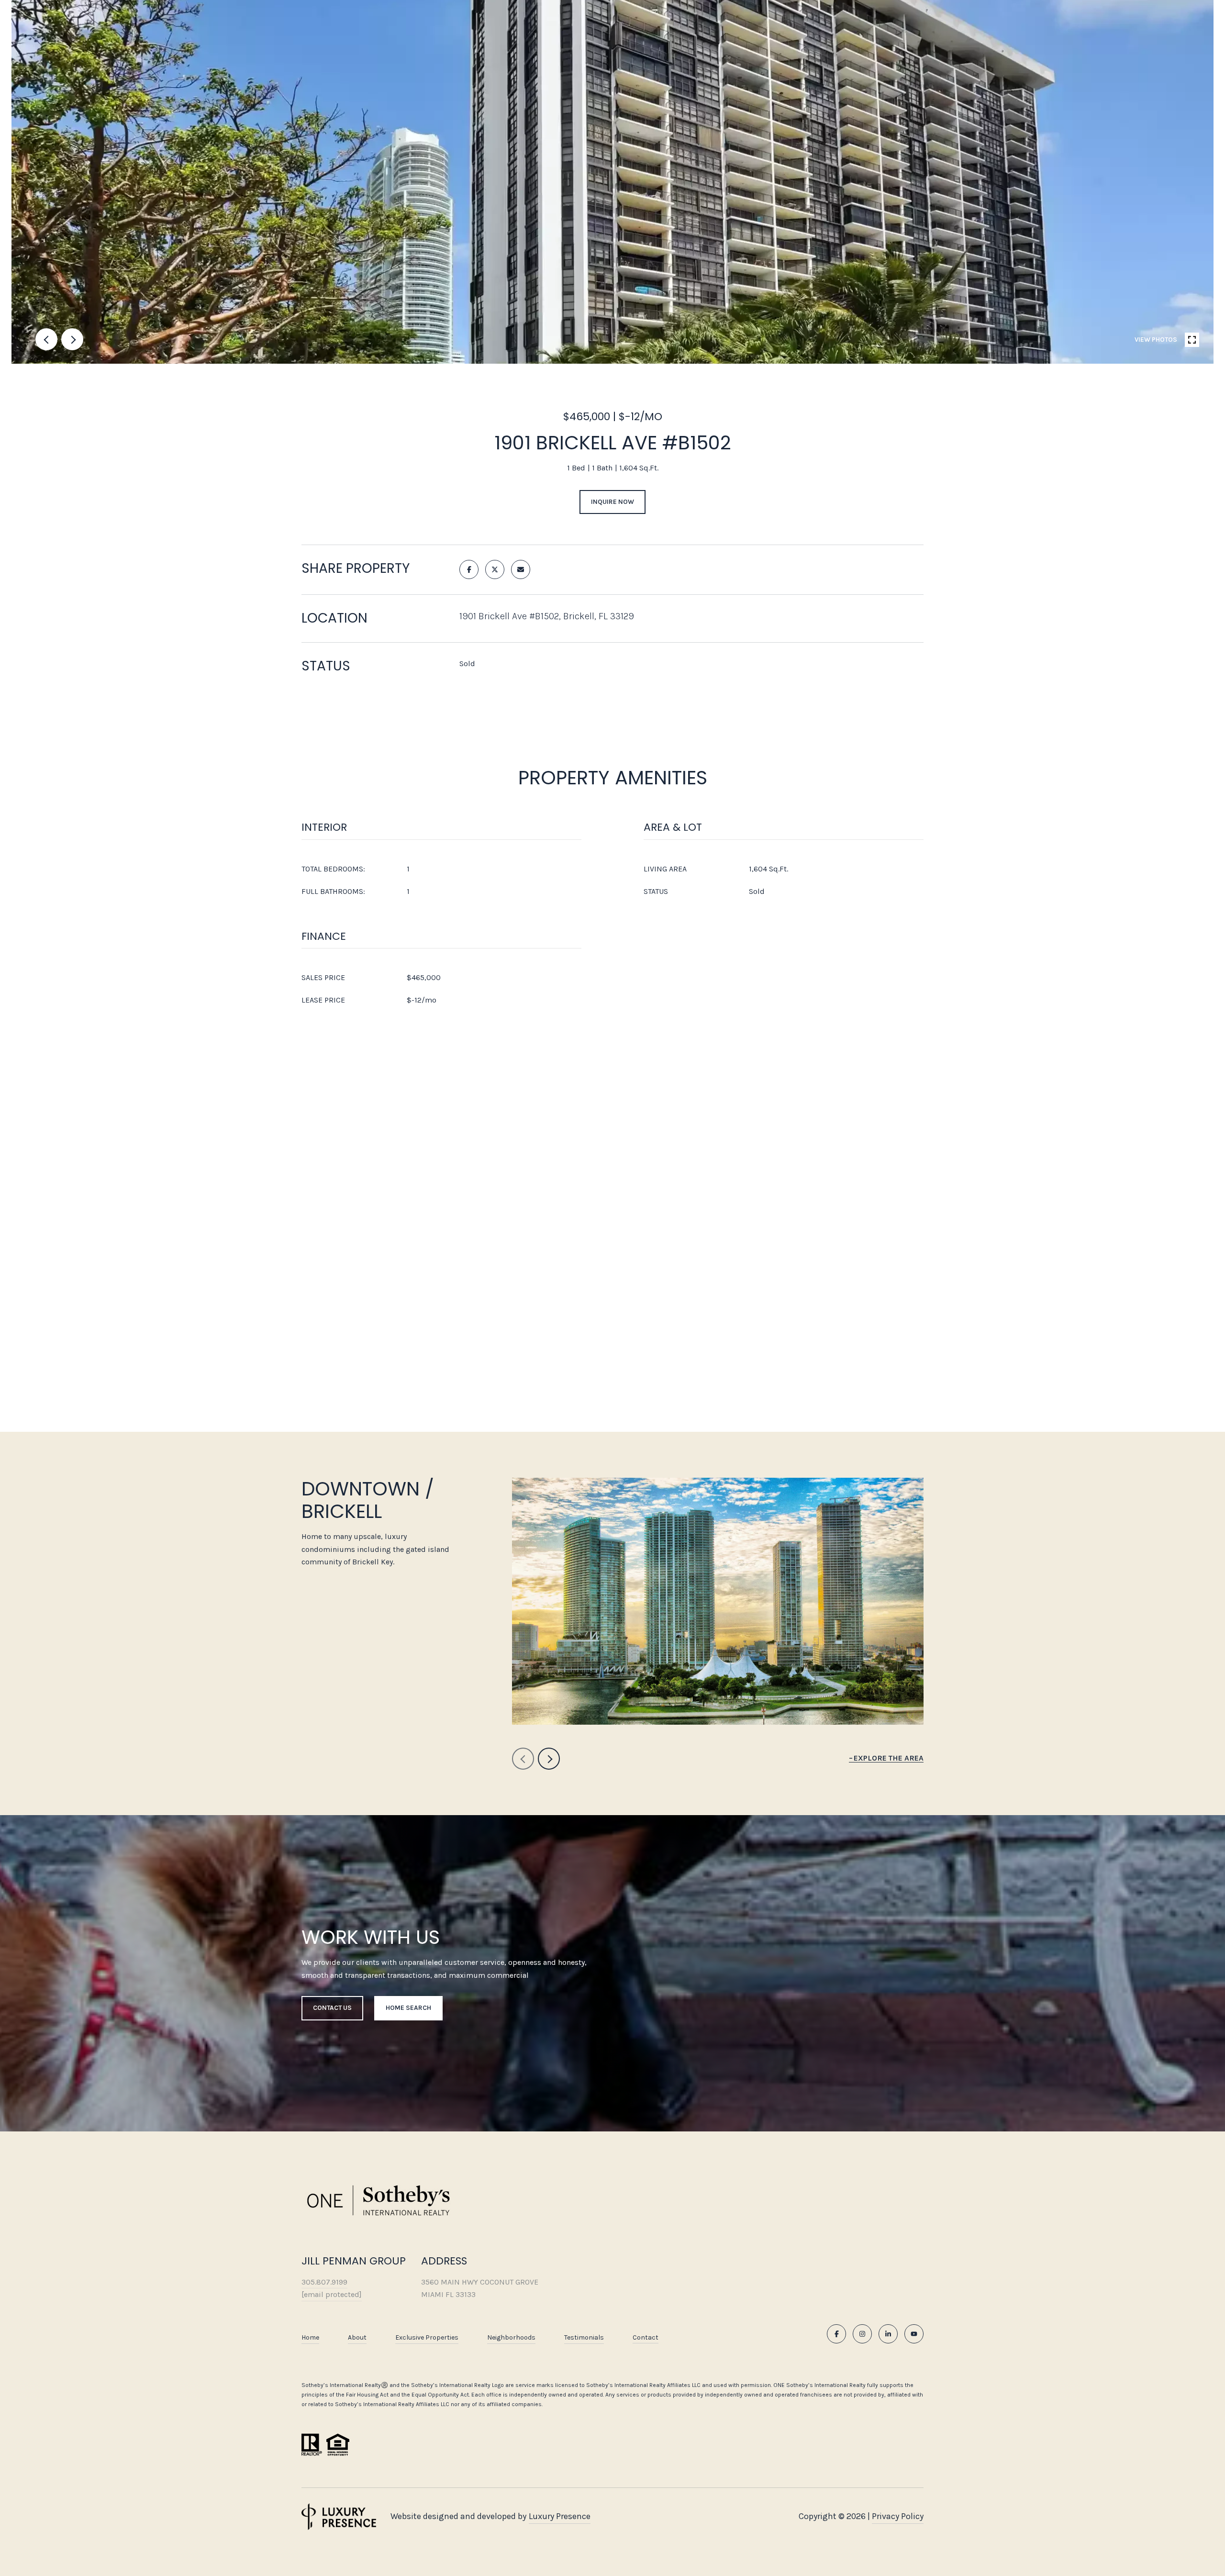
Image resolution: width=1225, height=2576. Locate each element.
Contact (646, 2338)
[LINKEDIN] (888, 2334)
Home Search (408, 2008)
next (72, 339)
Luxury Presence (560, 2516)
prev (46, 339)
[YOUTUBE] (914, 2334)
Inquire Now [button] (612, 502)
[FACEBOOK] (836, 2334)
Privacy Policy (898, 2516)
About (357, 2337)
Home (310, 2337)
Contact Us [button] (332, 2008)
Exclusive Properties (427, 2337)
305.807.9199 (324, 2282)
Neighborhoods (511, 2337)
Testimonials (584, 2337)
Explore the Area (889, 1758)
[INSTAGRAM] (862, 2334)
